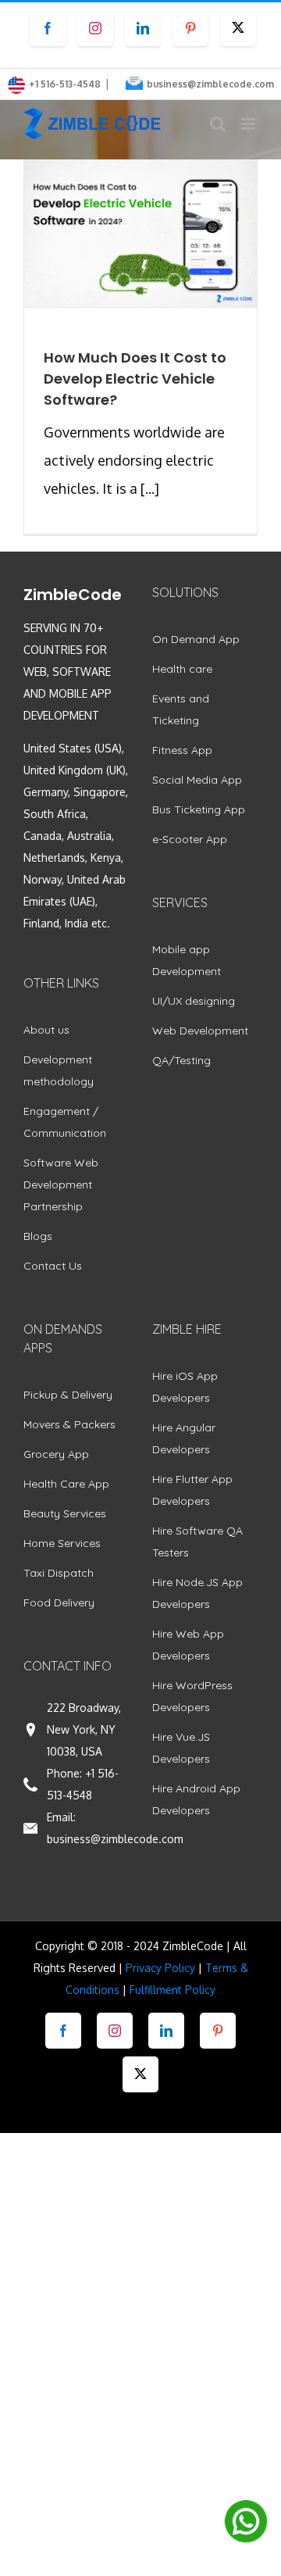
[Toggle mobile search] (218, 124)
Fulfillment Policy (173, 1990)
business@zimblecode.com (210, 84)
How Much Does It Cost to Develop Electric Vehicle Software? (135, 379)
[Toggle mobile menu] (249, 124)
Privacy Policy (160, 1968)
